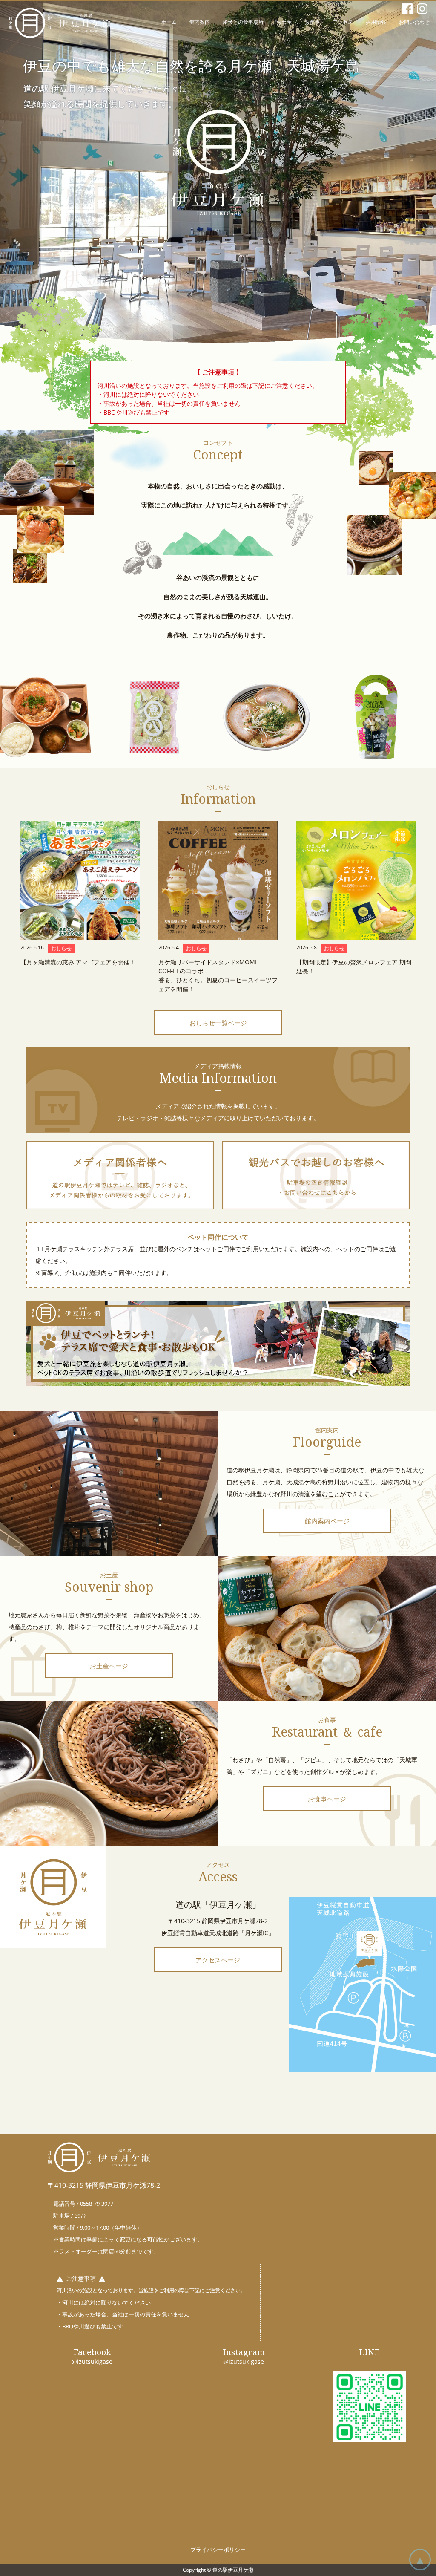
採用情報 (376, 22)
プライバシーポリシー (218, 2550)
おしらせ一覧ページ (218, 1023)
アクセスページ (218, 1960)
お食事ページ (327, 1799)
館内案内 (200, 22)
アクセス (343, 22)
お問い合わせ (414, 22)
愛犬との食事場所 (243, 22)
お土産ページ (109, 1666)
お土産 (284, 22)
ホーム (169, 22)
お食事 (312, 22)
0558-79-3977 (97, 2204)
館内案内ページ (327, 1521)
